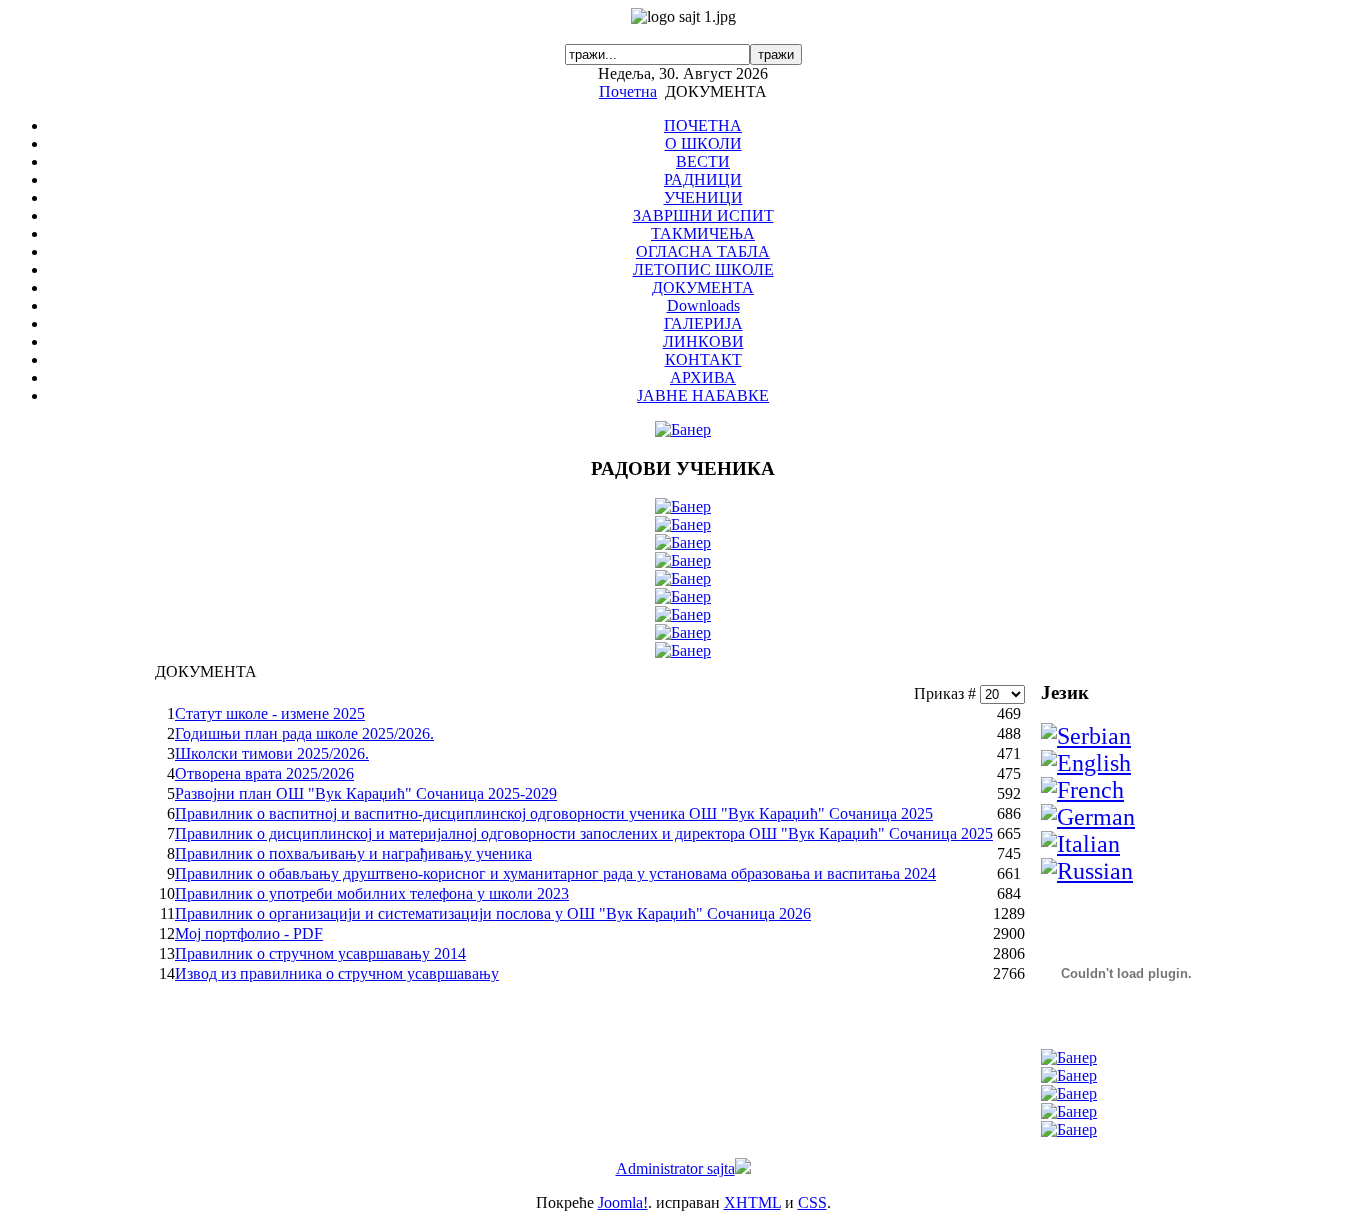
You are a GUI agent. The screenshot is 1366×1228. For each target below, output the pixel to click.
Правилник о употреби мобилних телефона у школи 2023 (372, 893)
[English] (1086, 763)
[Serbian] (1086, 736)
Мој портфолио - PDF (249, 933)
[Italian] (1080, 844)
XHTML (752, 1202)
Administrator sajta (675, 1168)
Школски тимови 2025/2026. (272, 753)
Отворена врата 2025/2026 (264, 773)
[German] (1088, 817)
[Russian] (1087, 871)
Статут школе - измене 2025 (270, 713)
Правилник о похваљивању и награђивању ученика (353, 853)
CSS (812, 1202)
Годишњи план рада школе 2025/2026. (304, 733)
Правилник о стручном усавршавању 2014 (320, 953)
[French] (1082, 790)
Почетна (628, 91)
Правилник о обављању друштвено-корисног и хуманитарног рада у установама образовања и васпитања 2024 (555, 873)
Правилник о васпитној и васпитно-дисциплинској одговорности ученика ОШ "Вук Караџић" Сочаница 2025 (554, 813)
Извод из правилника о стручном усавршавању (337, 973)
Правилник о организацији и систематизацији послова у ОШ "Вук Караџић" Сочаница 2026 (493, 913)
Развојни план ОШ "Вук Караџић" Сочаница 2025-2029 (366, 793)
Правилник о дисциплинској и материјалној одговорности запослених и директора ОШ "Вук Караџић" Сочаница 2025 (584, 833)
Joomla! (623, 1202)
